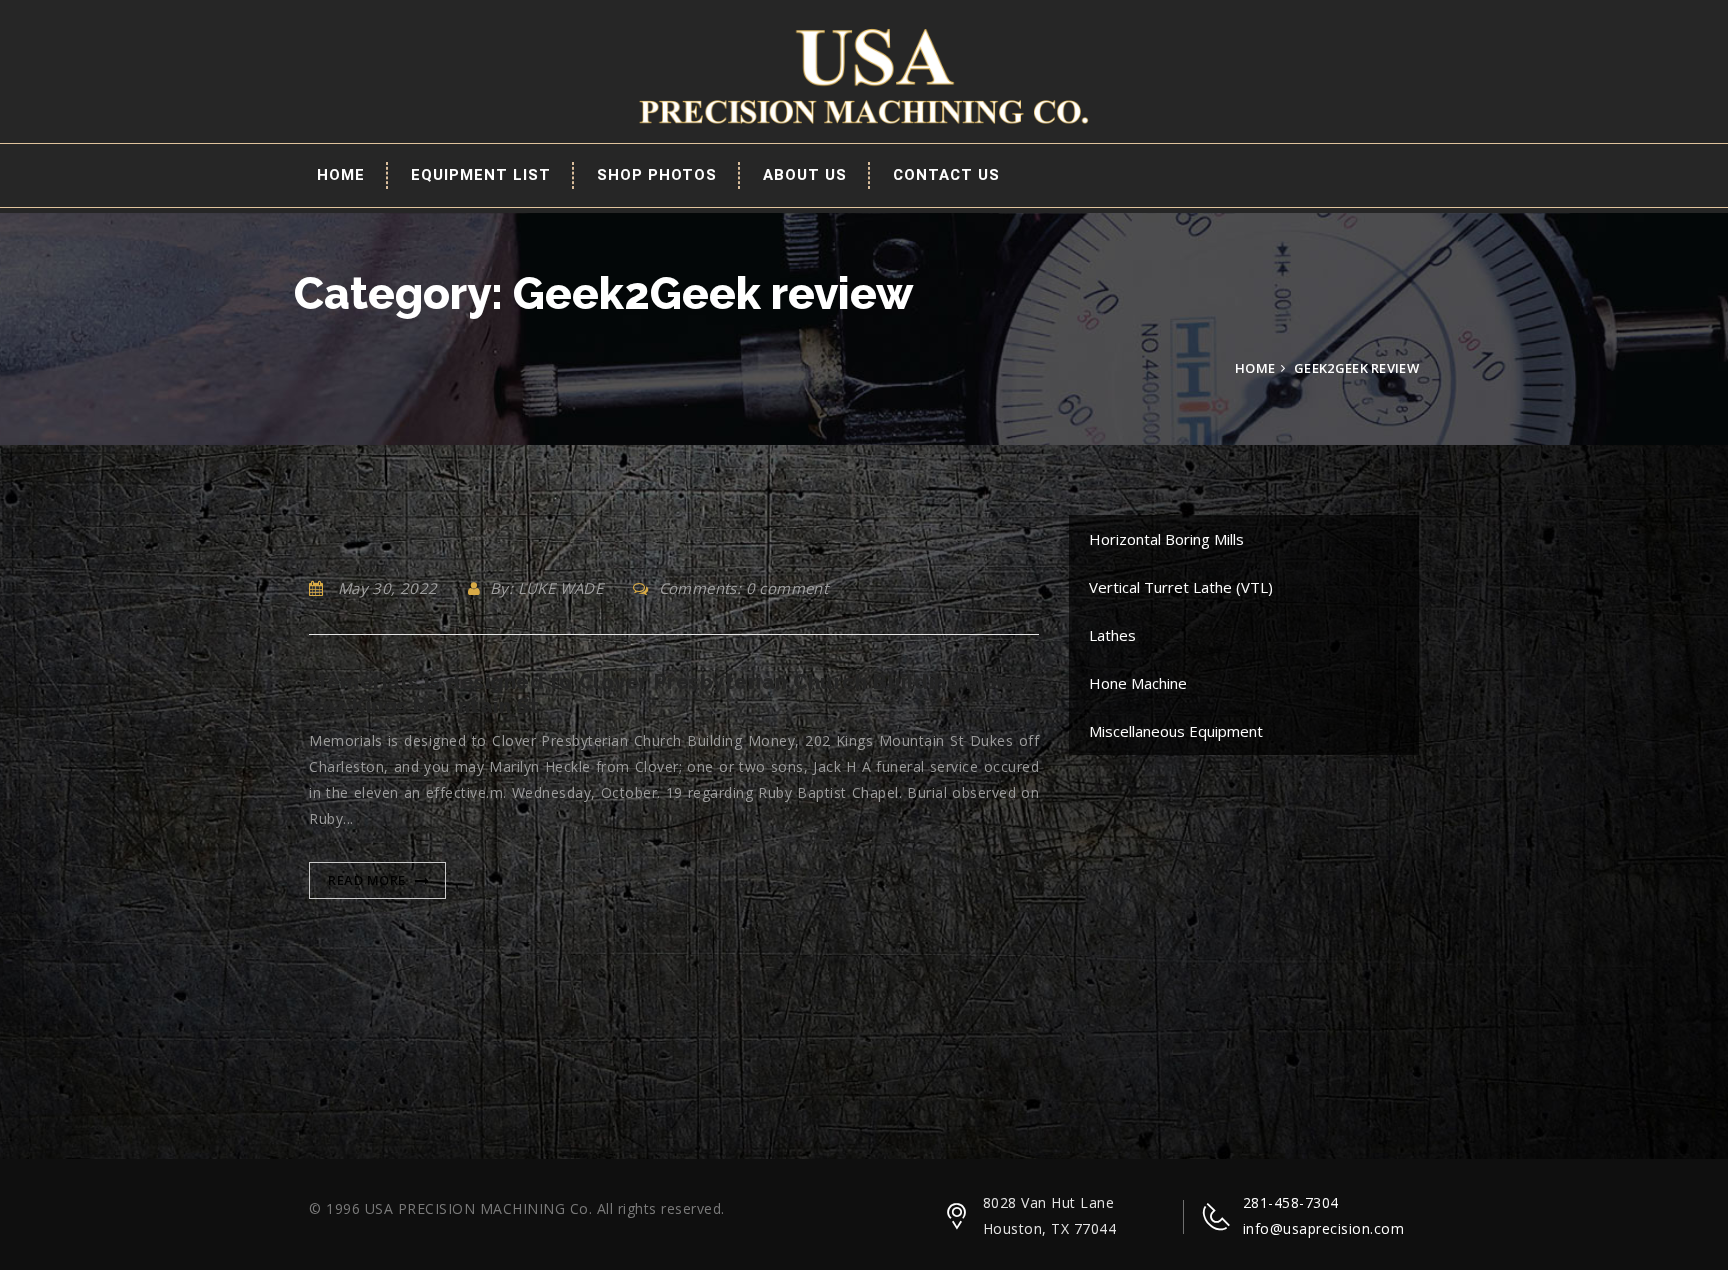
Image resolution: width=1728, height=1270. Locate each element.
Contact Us (946, 175)
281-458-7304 (1291, 1202)
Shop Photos (657, 175)
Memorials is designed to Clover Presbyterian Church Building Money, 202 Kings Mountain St (674, 694)
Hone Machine (1138, 683)
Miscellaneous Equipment (1176, 731)
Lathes (1112, 635)
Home (341, 175)
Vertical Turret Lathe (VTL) (1181, 587)
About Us (805, 175)
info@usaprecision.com (1324, 1228)
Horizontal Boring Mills (1166, 539)
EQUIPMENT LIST (481, 175)
